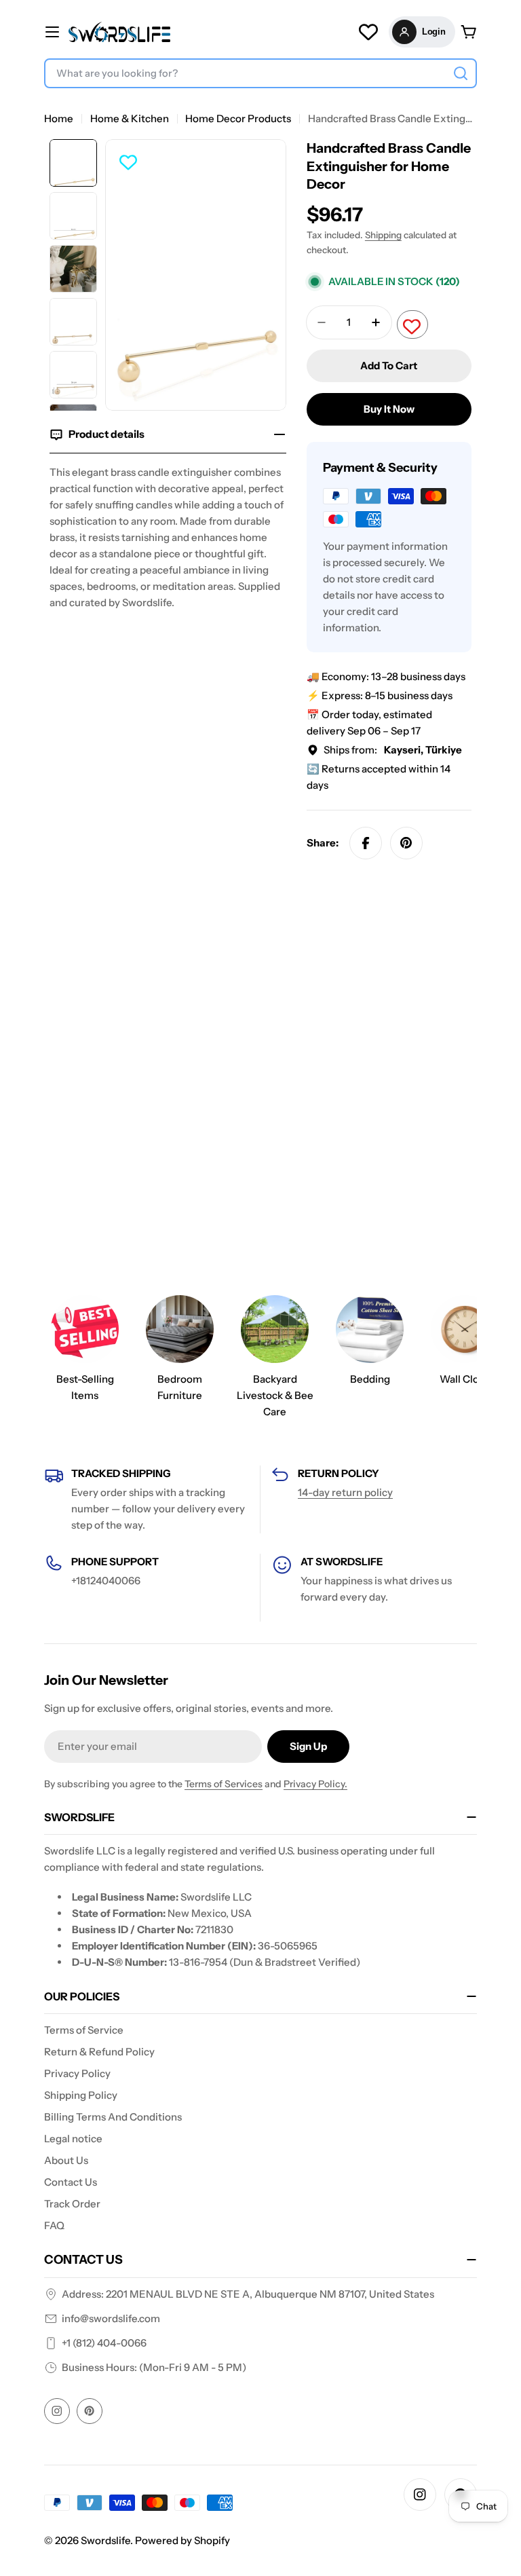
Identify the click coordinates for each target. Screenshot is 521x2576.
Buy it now (389, 409)
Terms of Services (224, 1784)
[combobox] (260, 73)
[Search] (461, 73)
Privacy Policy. (315, 1784)
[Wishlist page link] (368, 32)
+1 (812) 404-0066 (104, 2343)
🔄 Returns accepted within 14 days (379, 777)
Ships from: (393, 750)
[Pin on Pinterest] (406, 843)
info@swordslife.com (111, 2318)
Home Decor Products (238, 118)
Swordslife (105, 2540)
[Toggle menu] (52, 32)
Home (59, 118)
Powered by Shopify (182, 2540)
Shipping (383, 235)
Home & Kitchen (130, 118)
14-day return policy (345, 1492)
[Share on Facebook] (366, 843)
